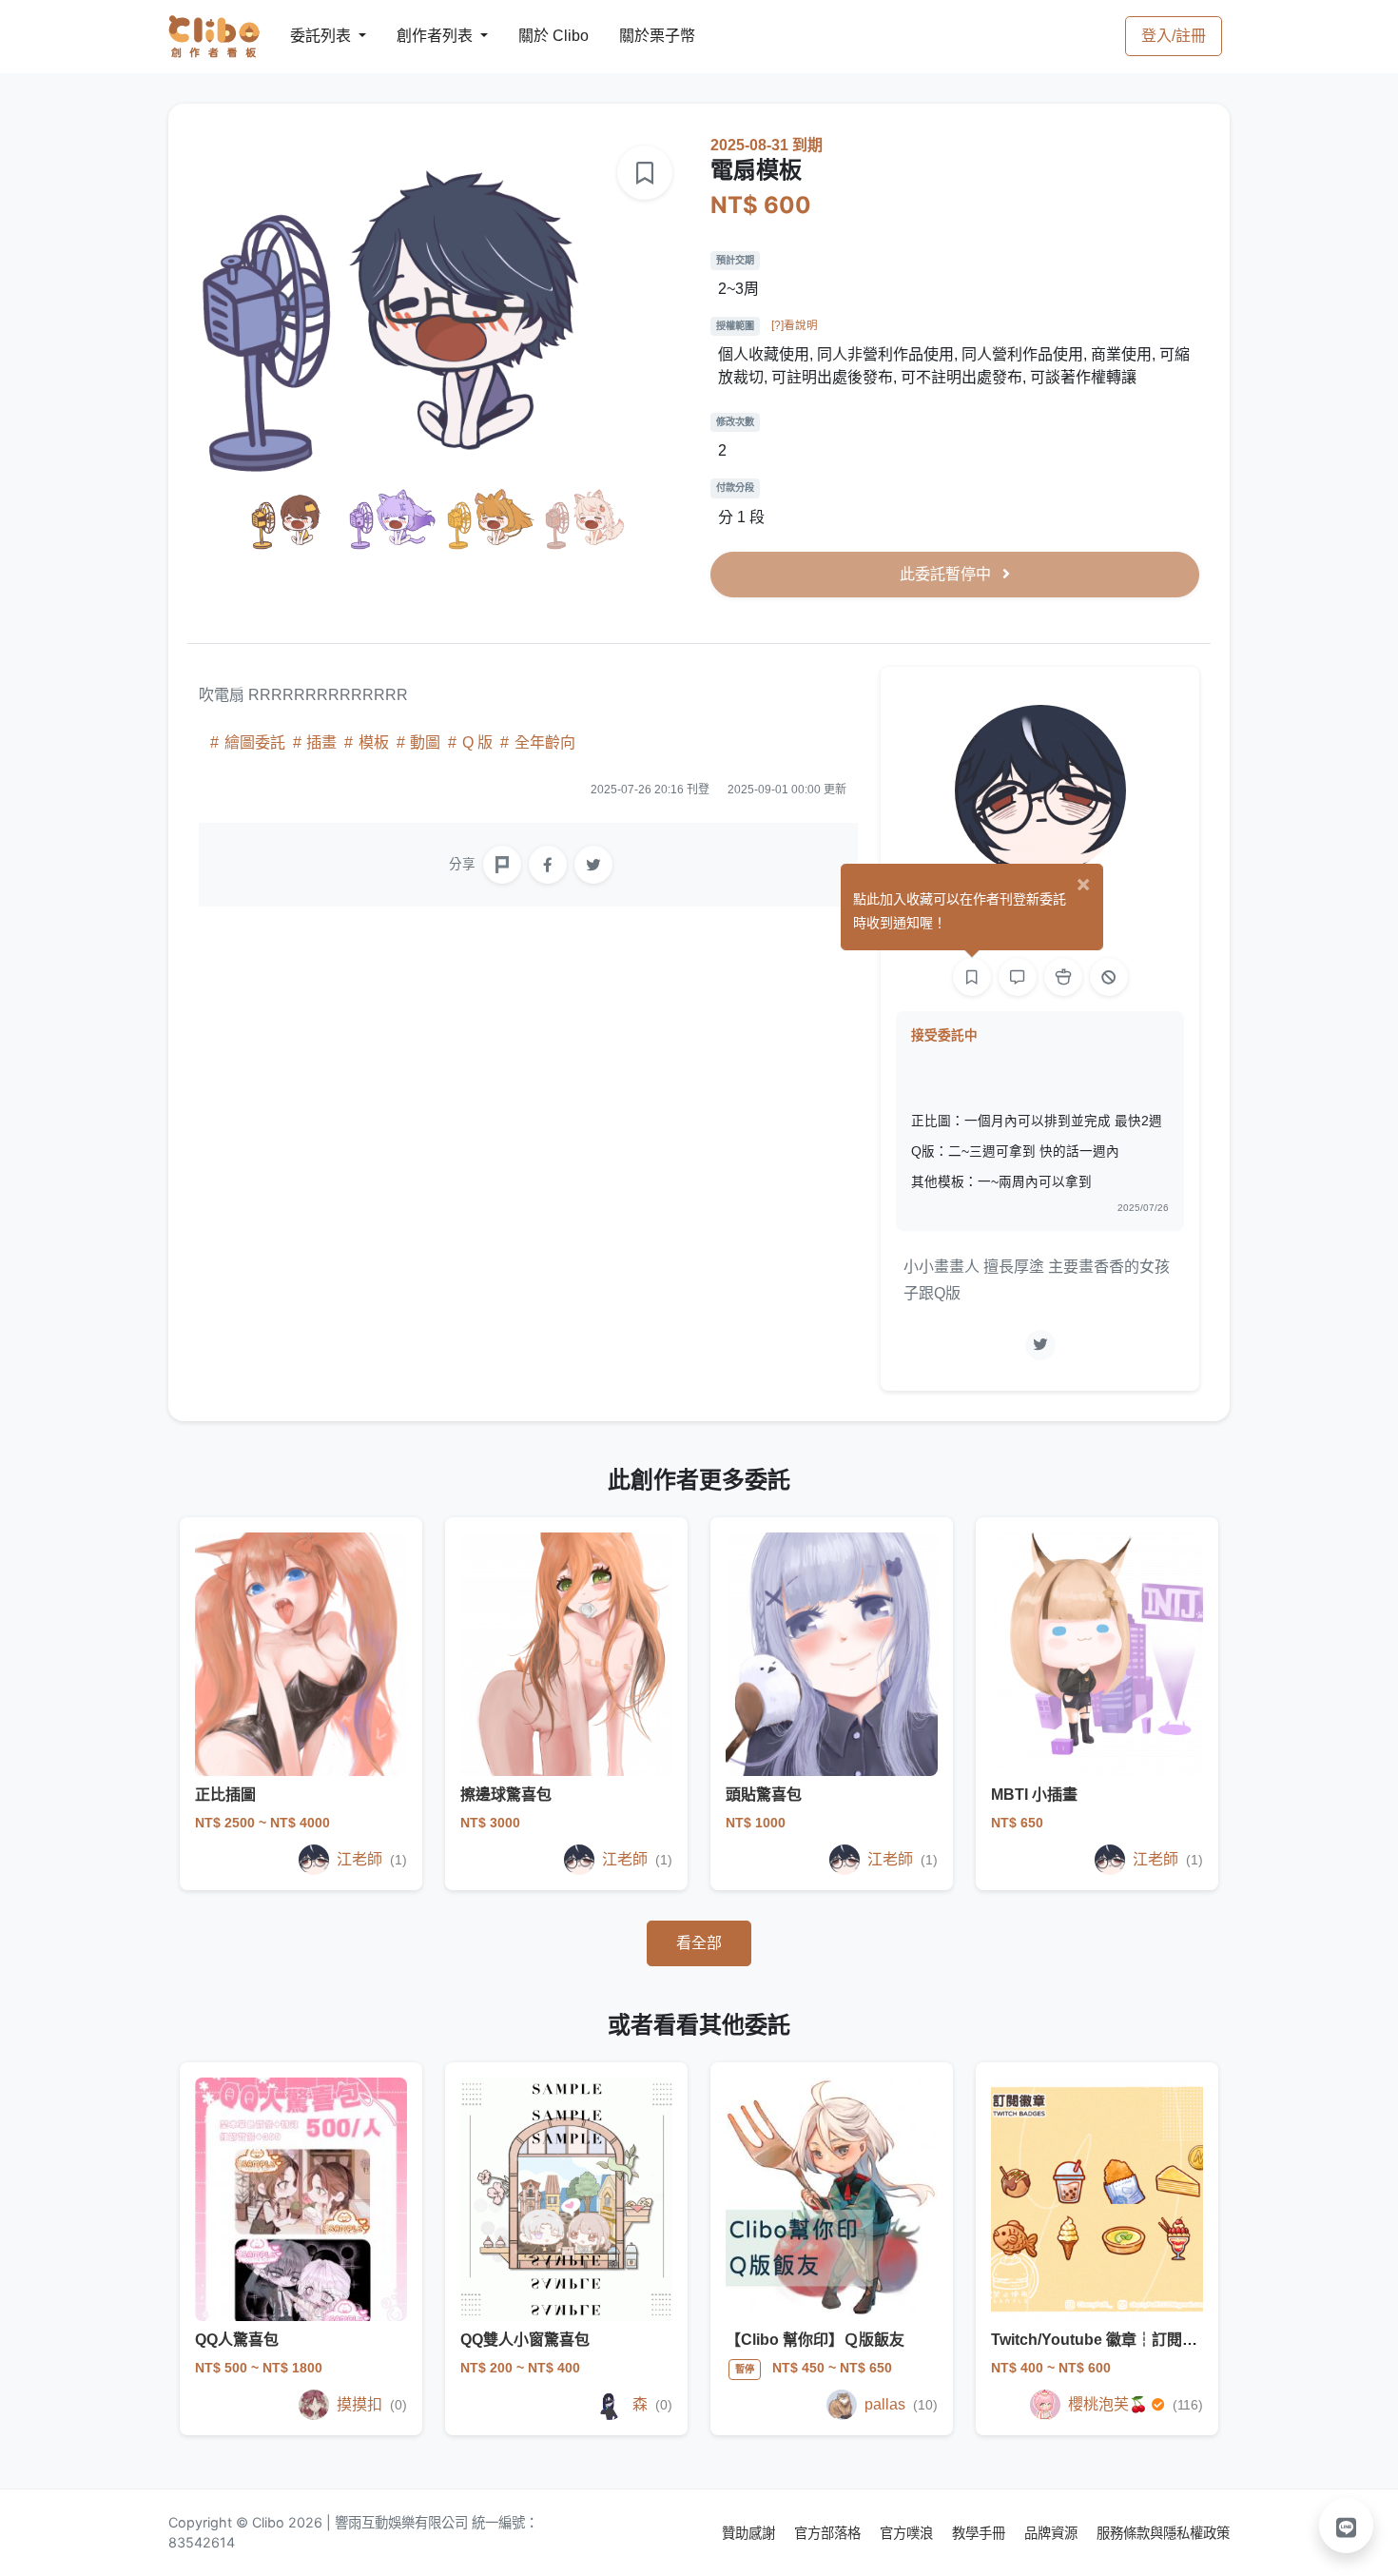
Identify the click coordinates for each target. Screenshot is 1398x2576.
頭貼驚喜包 (764, 1795)
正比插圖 (225, 1795)
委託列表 (309, 36)
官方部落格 (829, 2533)
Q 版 (477, 742)
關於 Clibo (536, 36)
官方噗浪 (908, 2533)
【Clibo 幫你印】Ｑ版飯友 (815, 2340)
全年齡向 (543, 742)
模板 (374, 742)
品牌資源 (1053, 2533)
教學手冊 (981, 2533)
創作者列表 (419, 36)
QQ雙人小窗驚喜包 (525, 2340)
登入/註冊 (1174, 36)
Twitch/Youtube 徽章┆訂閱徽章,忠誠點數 (1134, 2340)
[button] (1347, 2526)
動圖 (425, 742)
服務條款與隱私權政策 (1163, 2533)
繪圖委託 (255, 742)
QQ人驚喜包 (237, 2340)
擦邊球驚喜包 (506, 1795)
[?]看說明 (795, 325)
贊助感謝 (750, 2533)
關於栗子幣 (638, 36)
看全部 (699, 1943)
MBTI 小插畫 (1034, 1795)
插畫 (321, 742)
